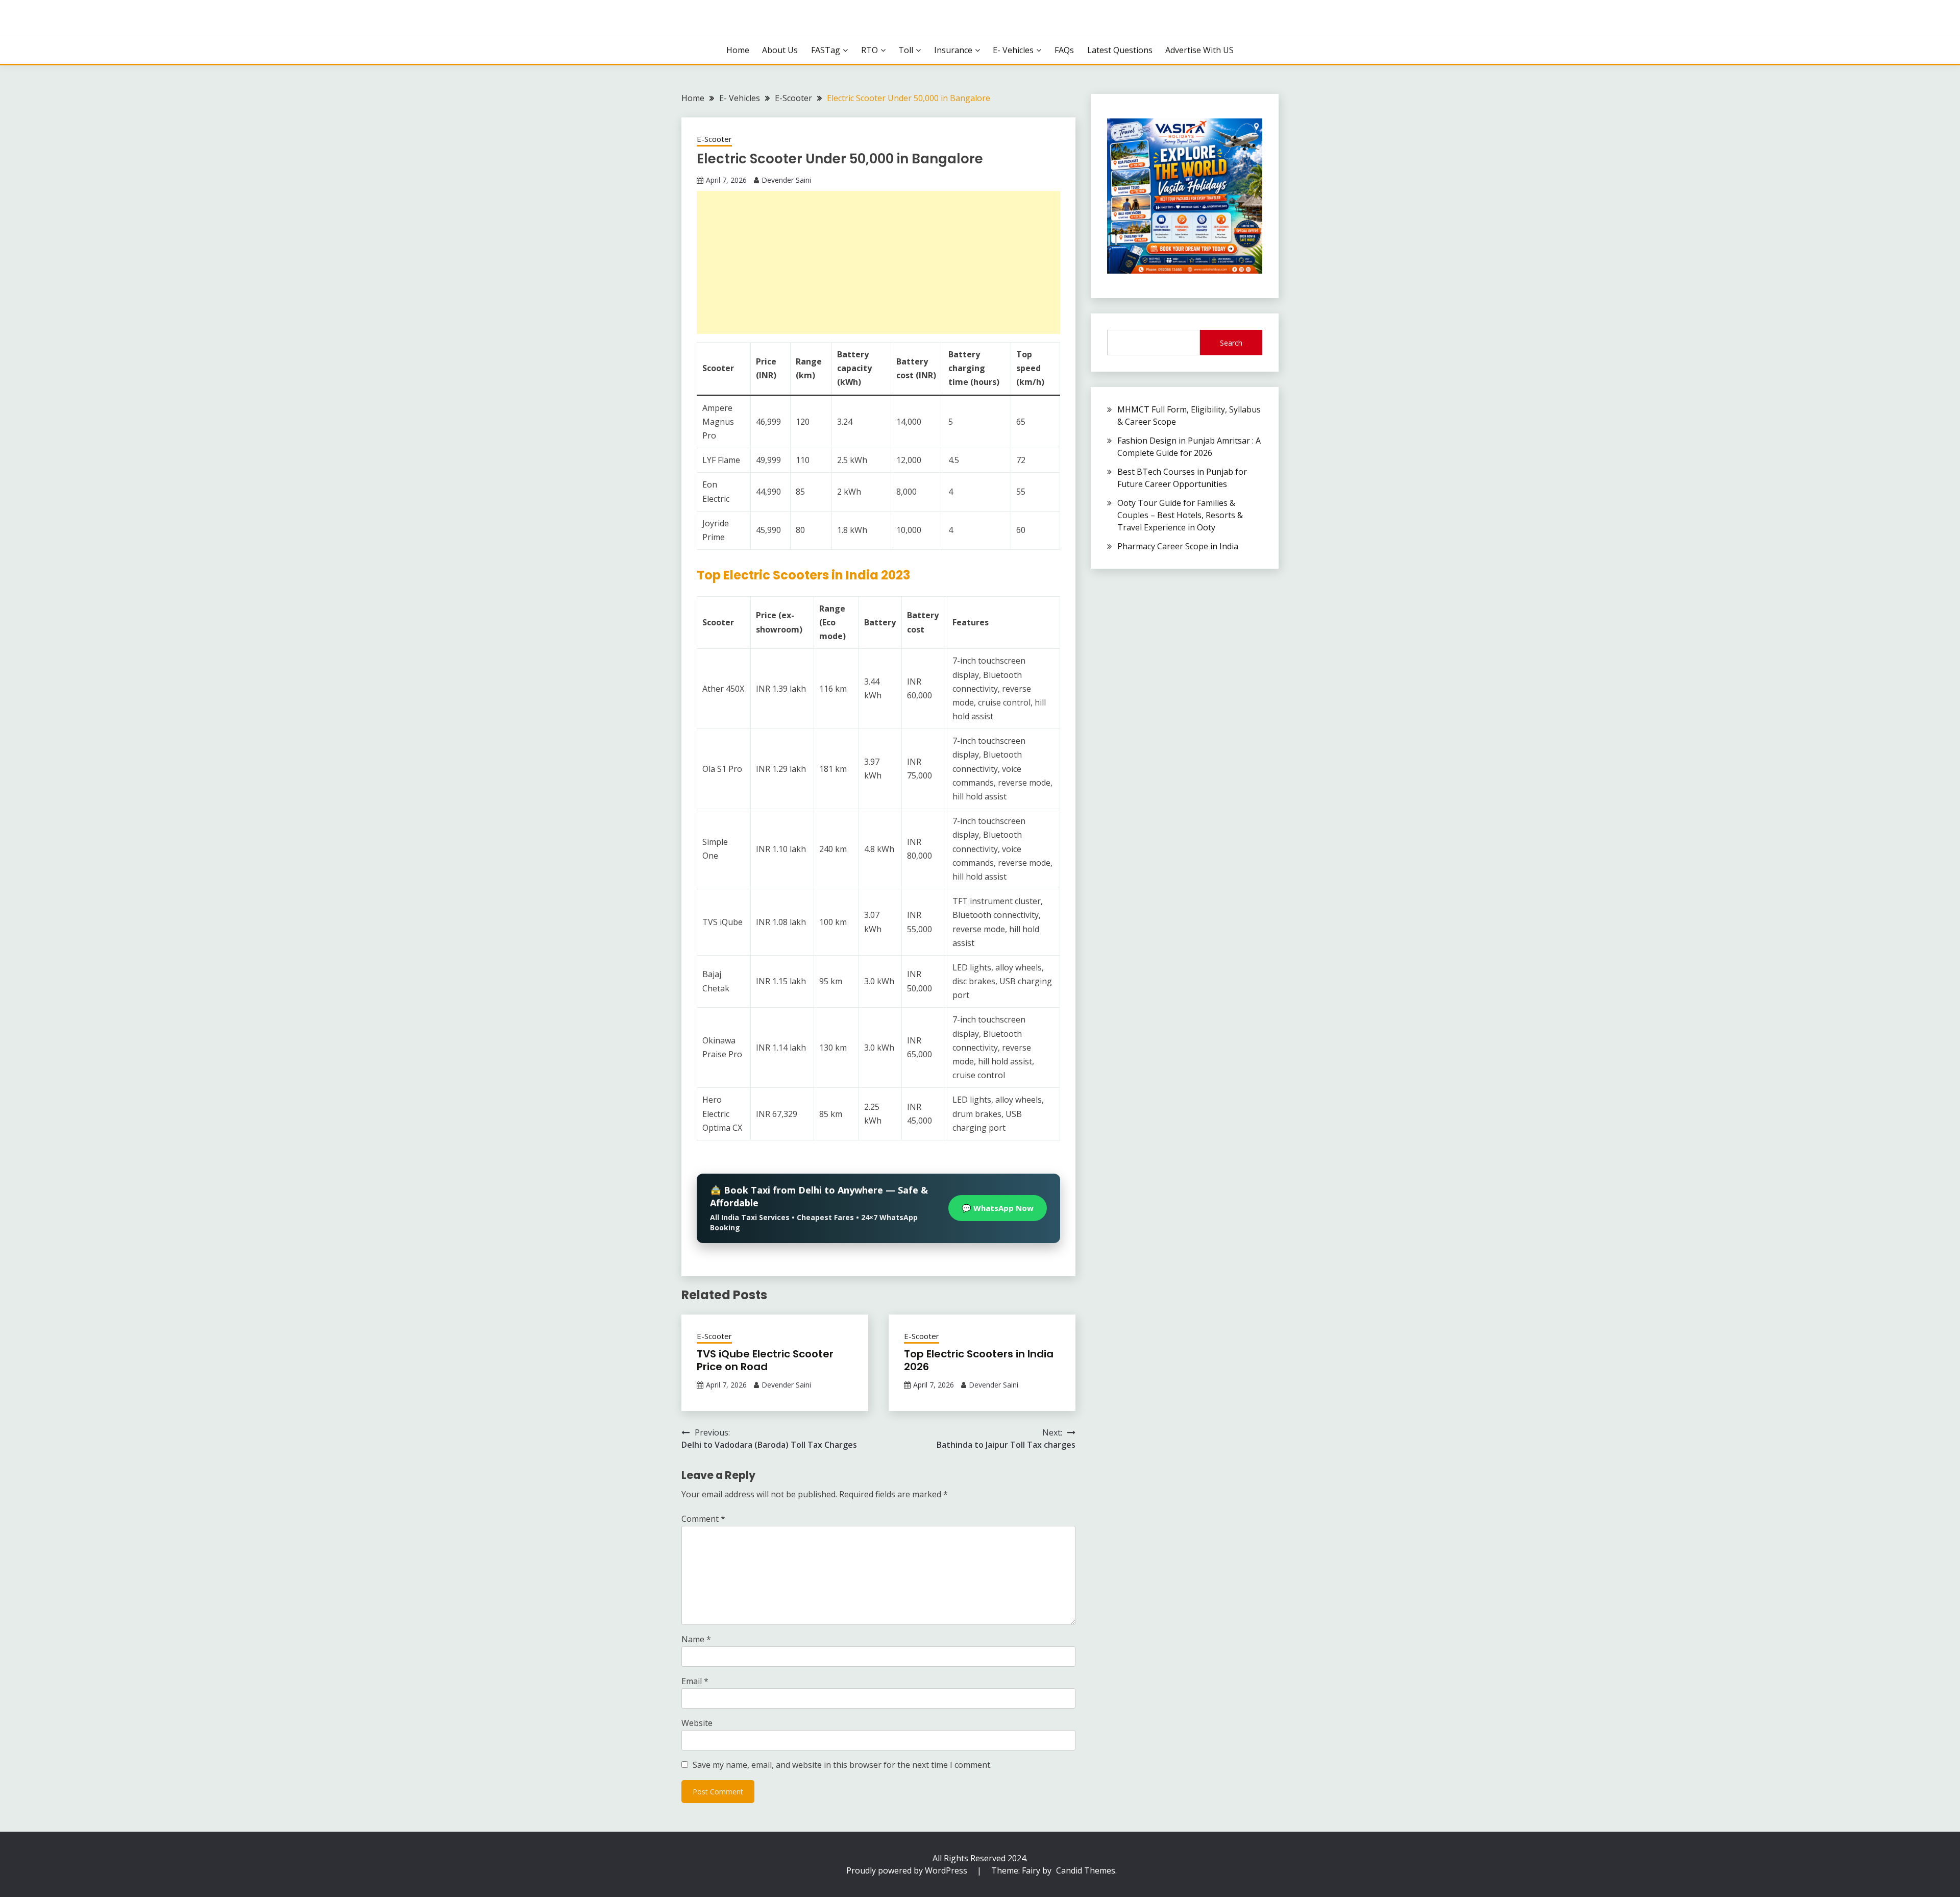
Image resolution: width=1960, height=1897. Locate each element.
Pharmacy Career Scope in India (1178, 546)
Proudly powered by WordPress (908, 1870)
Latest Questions (1120, 50)
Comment (703, 1519)
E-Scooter (714, 139)
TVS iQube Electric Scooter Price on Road (765, 1360)
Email (695, 1681)
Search (1231, 343)
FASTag (826, 50)
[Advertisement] (878, 262)
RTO (869, 50)
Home (738, 50)
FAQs (1064, 50)
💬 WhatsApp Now (998, 1208)
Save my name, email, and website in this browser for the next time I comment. (842, 1765)
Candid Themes (1086, 1870)
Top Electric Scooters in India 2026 (979, 1360)
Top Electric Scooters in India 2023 (803, 575)
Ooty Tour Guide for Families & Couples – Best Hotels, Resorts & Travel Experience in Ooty (1180, 515)
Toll (906, 50)
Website (697, 1723)
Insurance (953, 50)
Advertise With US (1199, 50)
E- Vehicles (1013, 50)
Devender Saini (786, 180)
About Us (780, 50)
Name (696, 1639)
